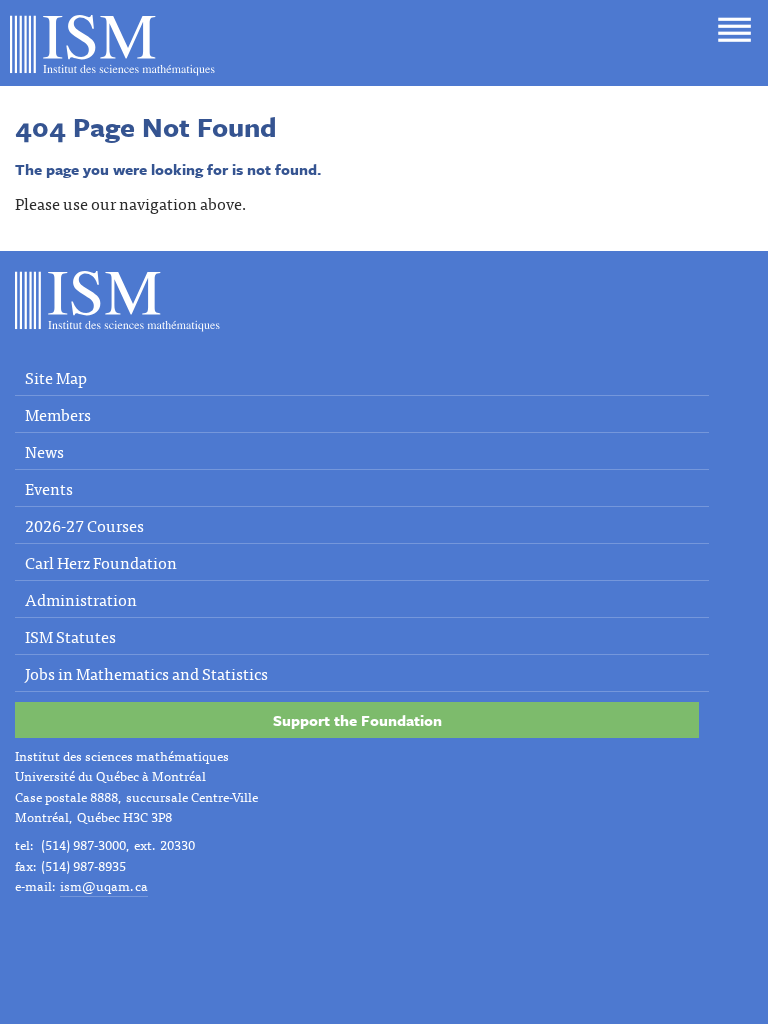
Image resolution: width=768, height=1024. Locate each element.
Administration (81, 599)
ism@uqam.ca (104, 885)
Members (58, 414)
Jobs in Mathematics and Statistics (146, 673)
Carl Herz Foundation (101, 562)
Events (49, 488)
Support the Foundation (357, 720)
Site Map (56, 377)
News (44, 451)
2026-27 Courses (84, 525)
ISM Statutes (70, 636)
